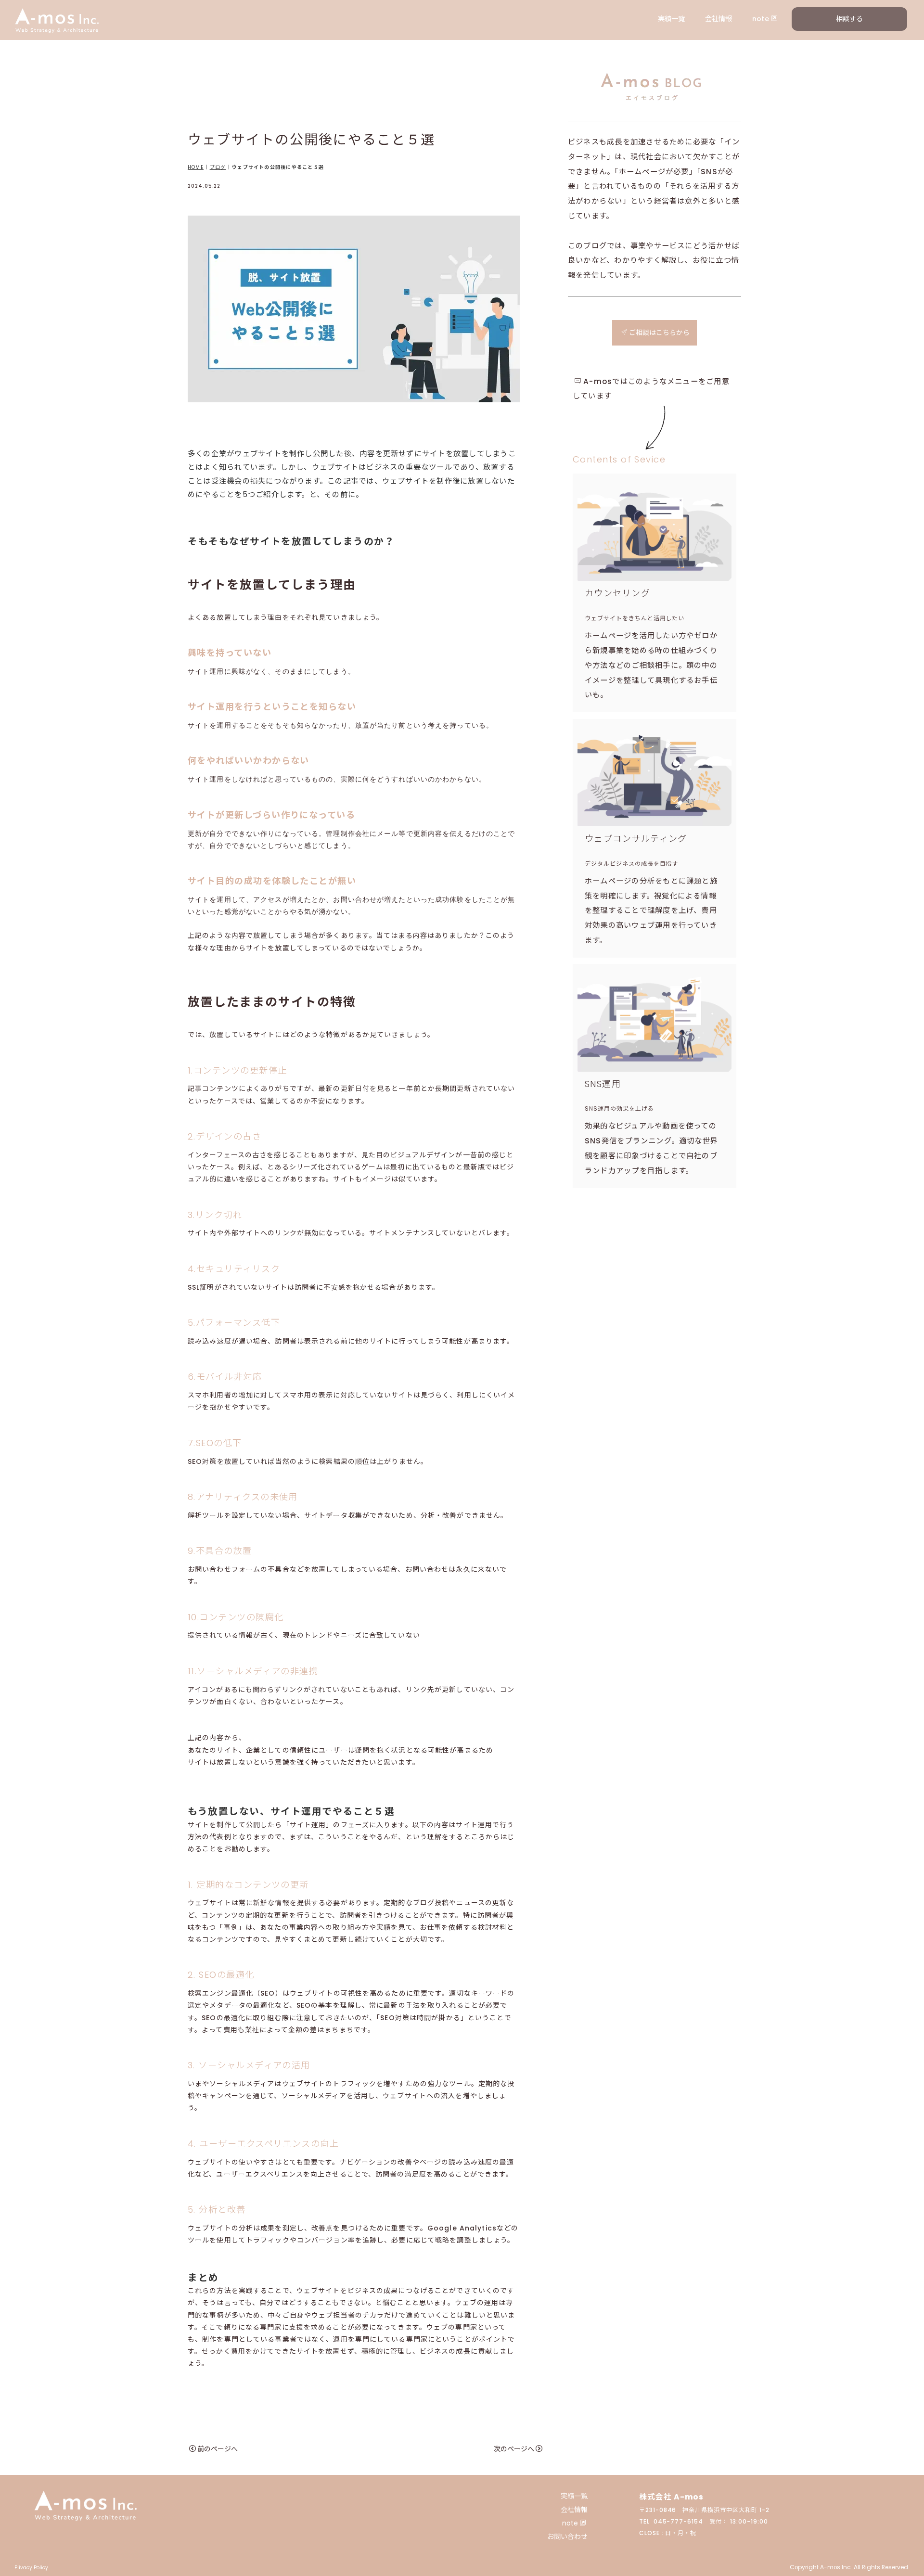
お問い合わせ (567, 2537)
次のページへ (514, 2449)
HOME (196, 167)
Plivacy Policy (31, 2568)
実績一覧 (671, 19)
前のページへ (218, 2449)
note (761, 19)
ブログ (218, 167)
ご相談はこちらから (659, 333)
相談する (849, 19)
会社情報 (719, 19)
